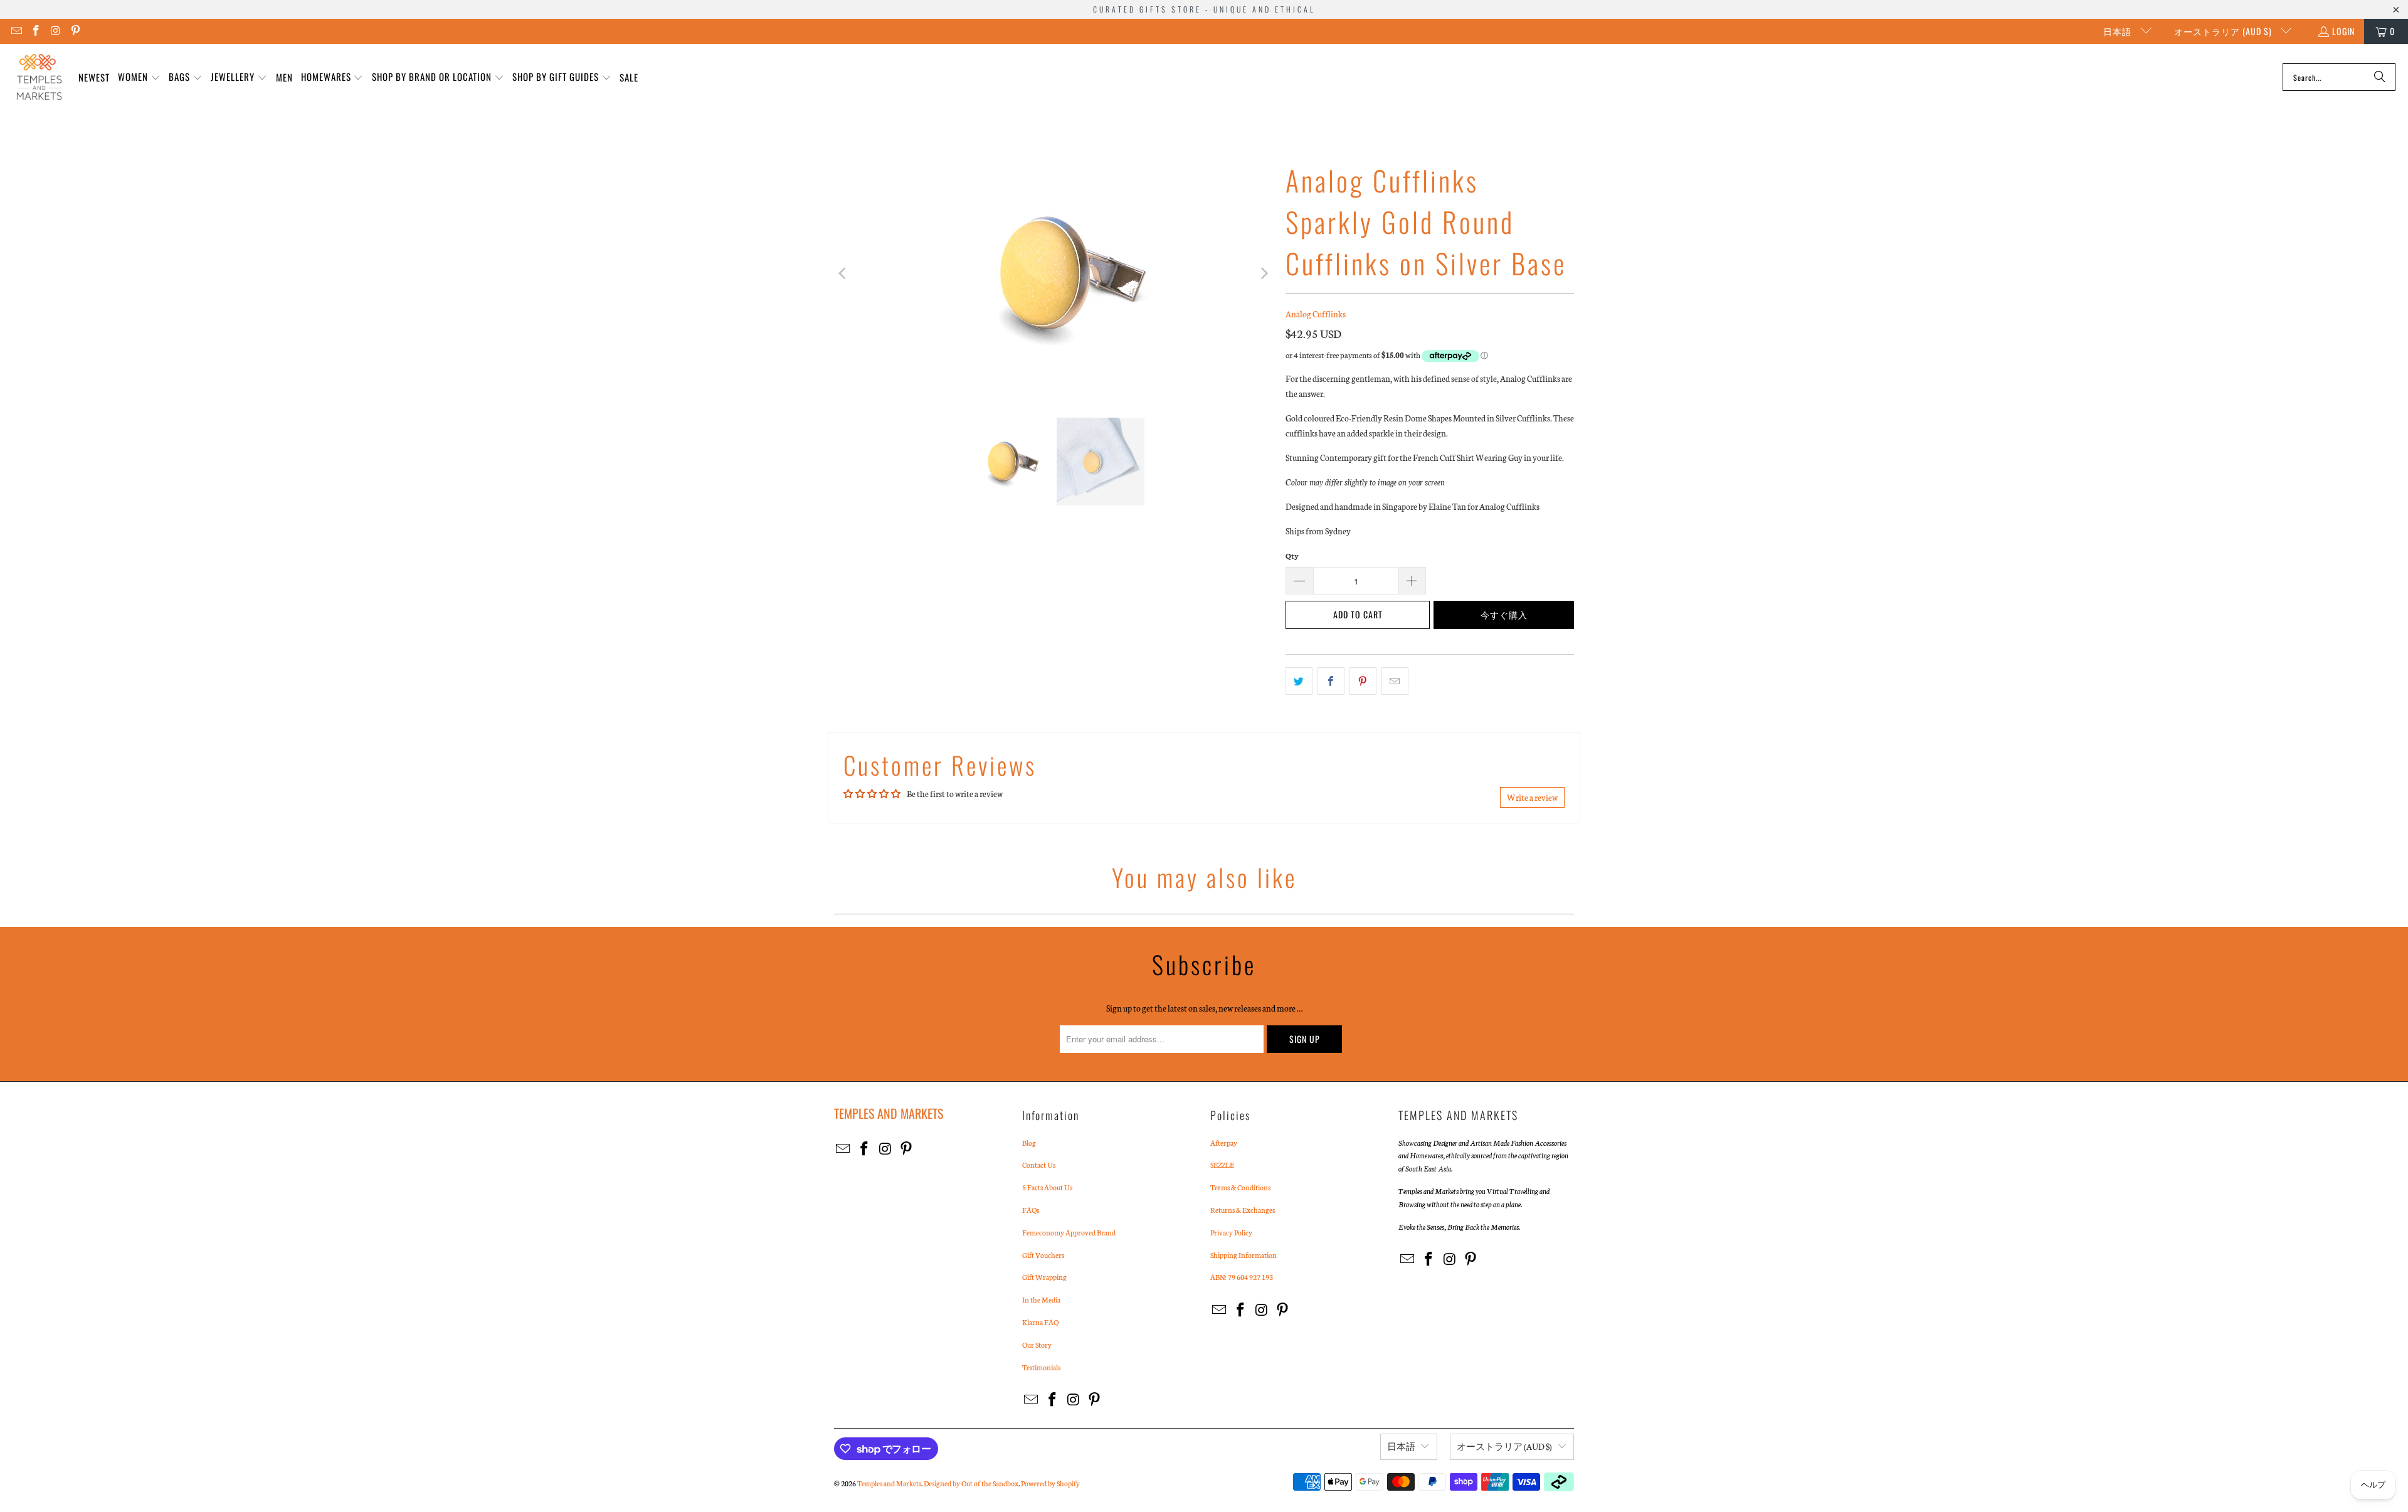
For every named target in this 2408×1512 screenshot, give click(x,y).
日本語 (2119, 31)
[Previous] (843, 273)
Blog (1029, 1143)
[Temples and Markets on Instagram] (55, 31)
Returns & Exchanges (1243, 1210)
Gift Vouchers (1043, 1255)
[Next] (1264, 273)
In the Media (1041, 1299)
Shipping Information (1244, 1255)
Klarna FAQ (1040, 1322)
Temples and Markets (889, 1483)
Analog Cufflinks (1316, 314)
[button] (139, 77)
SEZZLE (1222, 1165)
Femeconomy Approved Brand (1069, 1232)
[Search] (2380, 77)
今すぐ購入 (1504, 614)
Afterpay (1224, 1143)
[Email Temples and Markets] (16, 31)
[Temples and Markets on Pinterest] (75, 31)
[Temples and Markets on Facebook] (36, 31)
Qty (1292, 556)
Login (2343, 31)
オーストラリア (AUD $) (2224, 31)
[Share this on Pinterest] (1363, 681)
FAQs (1031, 1210)
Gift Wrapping (1044, 1277)
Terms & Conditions (1240, 1187)
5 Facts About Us (1047, 1187)
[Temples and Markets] (39, 77)
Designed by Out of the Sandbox (971, 1483)
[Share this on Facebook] (1331, 681)
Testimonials (1041, 1367)
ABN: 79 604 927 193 (1242, 1277)
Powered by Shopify (1050, 1483)
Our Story (1037, 1345)
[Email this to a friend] (1395, 681)
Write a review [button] (1532, 797)
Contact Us (1039, 1165)
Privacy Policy (1231, 1232)
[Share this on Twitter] (1299, 681)
